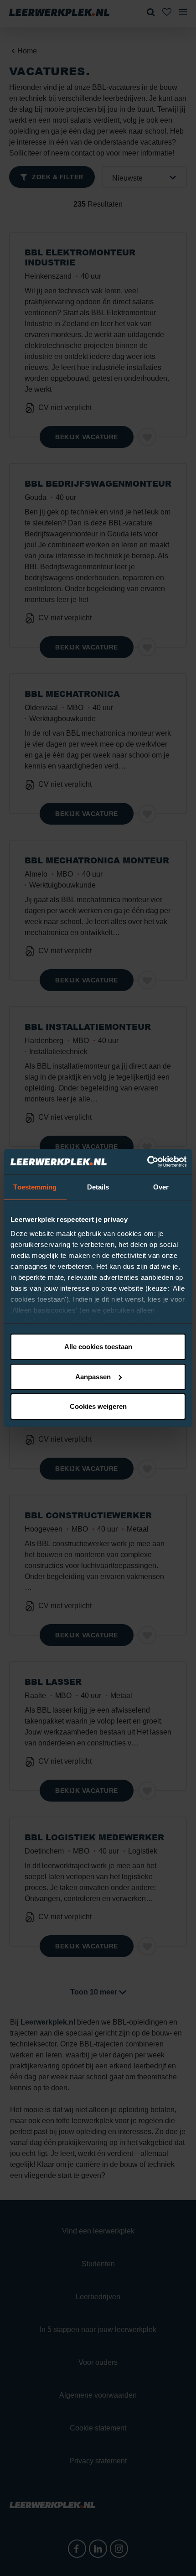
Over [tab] (161, 1187)
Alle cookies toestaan (98, 1347)
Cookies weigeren (98, 1406)
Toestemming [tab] (35, 1187)
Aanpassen (93, 1377)
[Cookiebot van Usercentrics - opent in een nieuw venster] (147, 1162)
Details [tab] (98, 1187)
